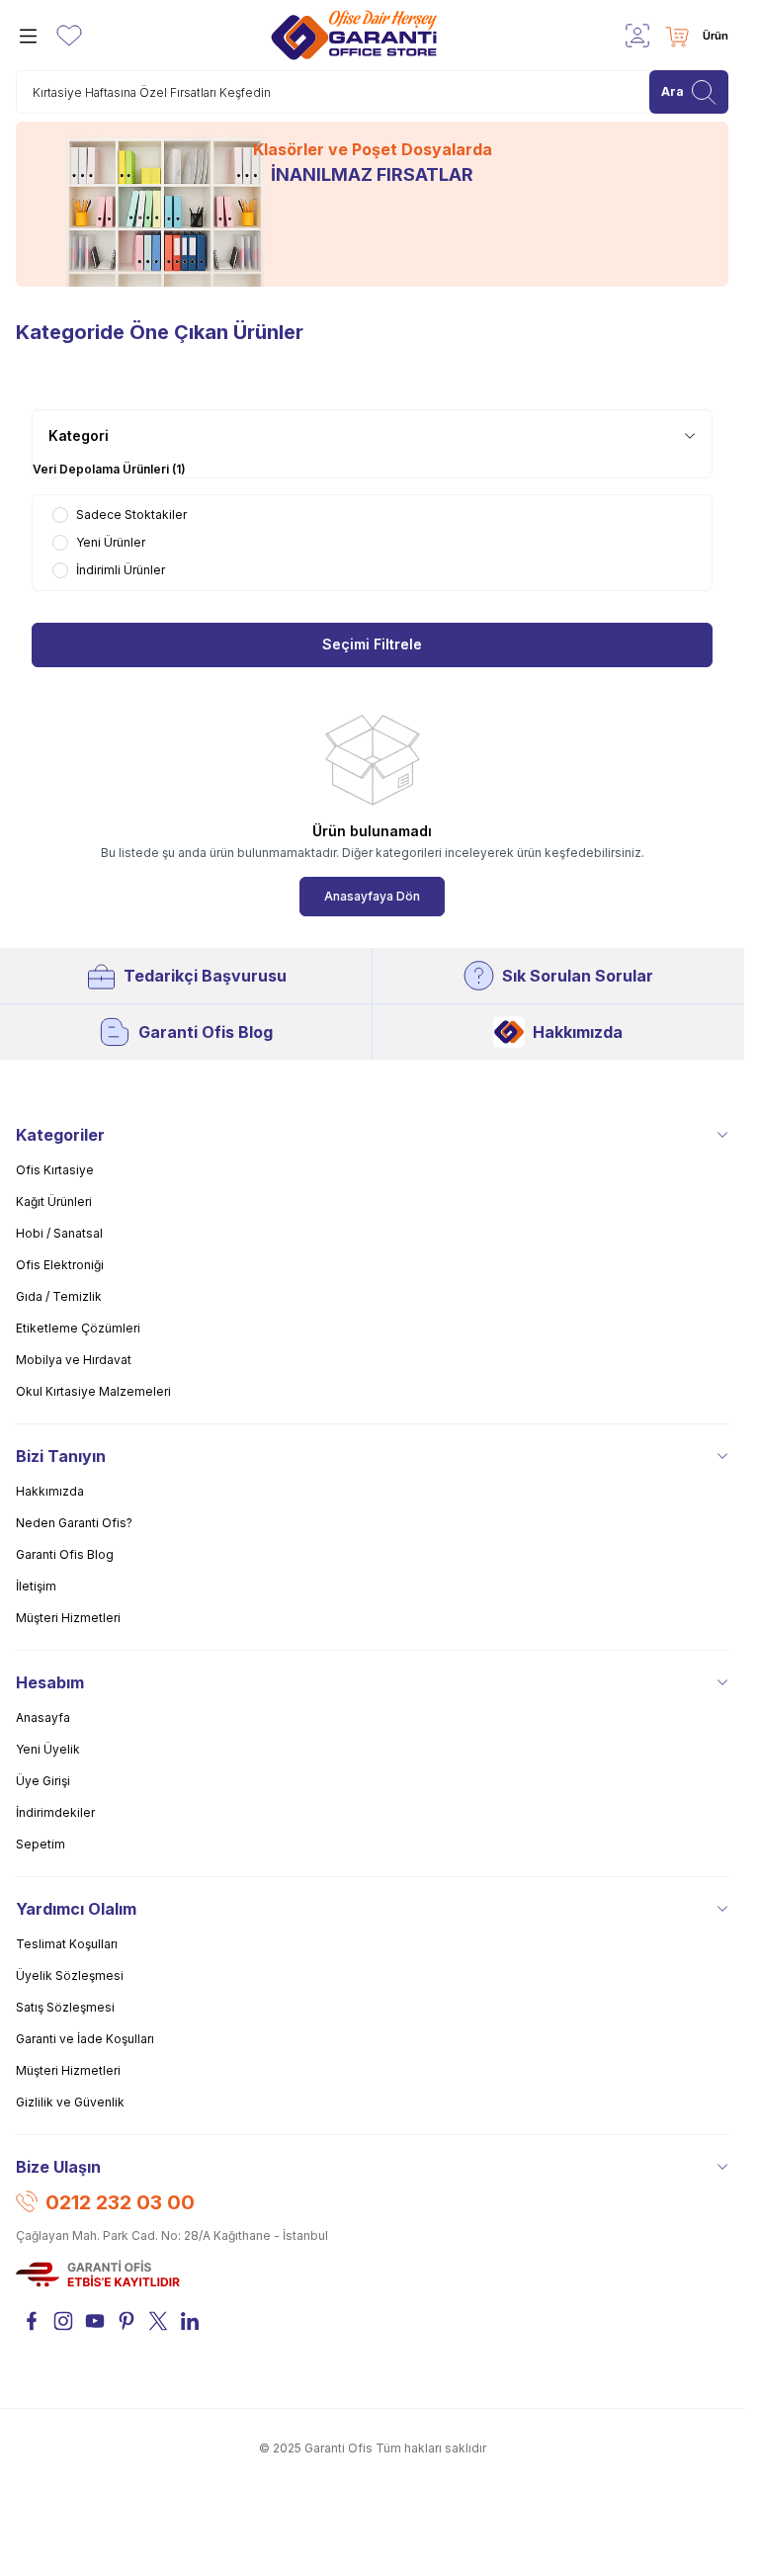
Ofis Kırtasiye (55, 1170)
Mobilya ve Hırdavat (74, 1360)
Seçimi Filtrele (372, 645)
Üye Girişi (43, 1781)
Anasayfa (43, 1717)
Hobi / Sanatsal (59, 1233)
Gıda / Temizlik (59, 1296)
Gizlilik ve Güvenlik (70, 2102)
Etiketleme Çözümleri (78, 1328)
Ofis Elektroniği (60, 1265)
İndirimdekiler (55, 1812)
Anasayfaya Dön (372, 896)
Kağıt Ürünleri (54, 1202)
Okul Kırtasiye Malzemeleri (93, 1391)
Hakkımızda (578, 1032)
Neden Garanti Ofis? (74, 1523)
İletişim (36, 1586)
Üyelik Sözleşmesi (70, 1975)
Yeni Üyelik (48, 1749)
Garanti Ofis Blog (206, 1032)
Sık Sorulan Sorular (578, 976)
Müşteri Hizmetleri (68, 1618)
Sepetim (41, 1844)
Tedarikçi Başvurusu (205, 976)
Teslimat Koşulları (67, 1944)
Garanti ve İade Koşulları (85, 2039)
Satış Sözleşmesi (65, 2007)
